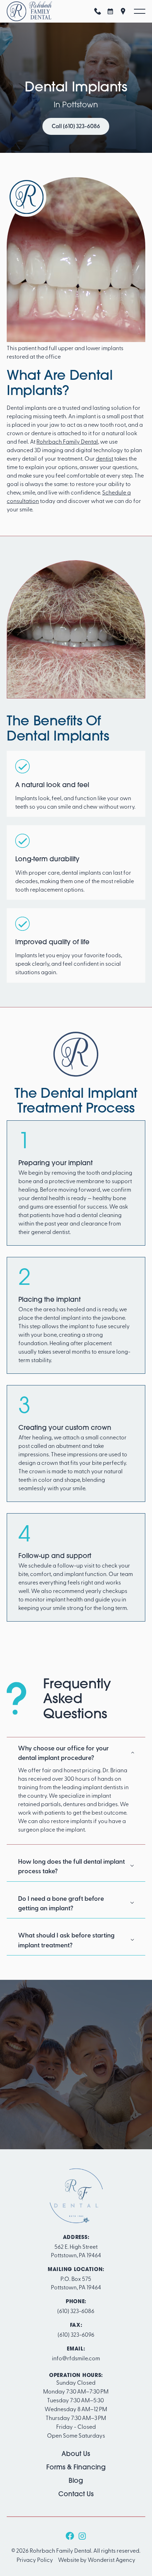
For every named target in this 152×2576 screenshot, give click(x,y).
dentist (104, 458)
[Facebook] (70, 2536)
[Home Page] (29, 11)
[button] (140, 11)
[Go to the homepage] (76, 2196)
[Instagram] (82, 2536)
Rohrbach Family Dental (67, 441)
